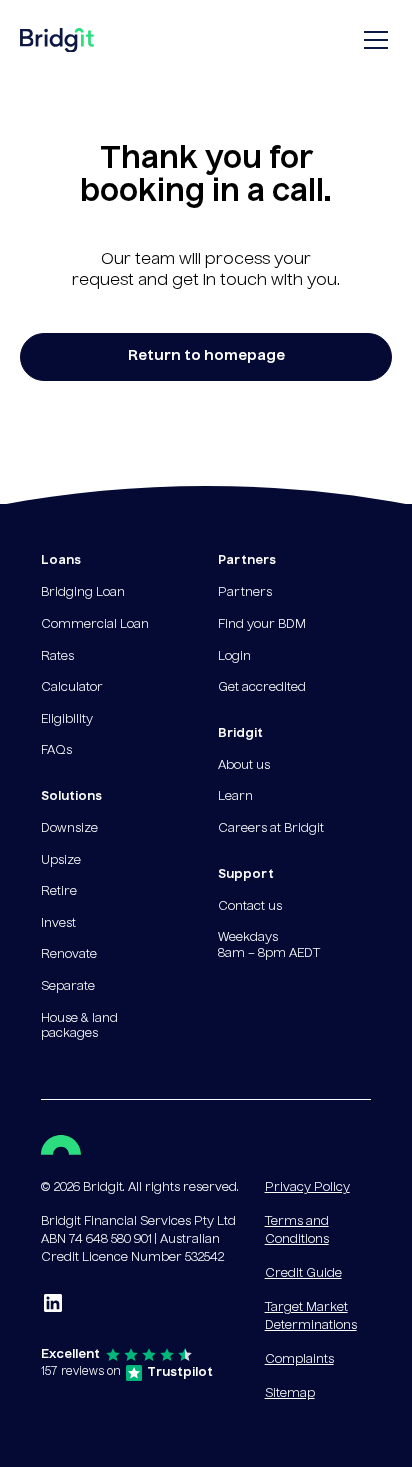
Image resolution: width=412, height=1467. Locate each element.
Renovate (69, 955)
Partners (245, 593)
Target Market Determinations (311, 1317)
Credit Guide (303, 1274)
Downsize (69, 829)
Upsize (61, 861)
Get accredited (262, 688)
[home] (57, 44)
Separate (68, 987)
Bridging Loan (83, 593)
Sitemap (290, 1394)
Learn (235, 797)
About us (244, 766)
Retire (59, 892)
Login (234, 657)
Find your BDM (262, 625)
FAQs (56, 751)
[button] (372, 40)
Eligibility (67, 720)
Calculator (72, 688)
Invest (58, 924)
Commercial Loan (95, 625)
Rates (57, 657)
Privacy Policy (307, 1188)
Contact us (250, 907)
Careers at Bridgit (271, 829)
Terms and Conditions (297, 1231)
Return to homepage (206, 356)
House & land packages (79, 1027)
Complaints (299, 1360)
